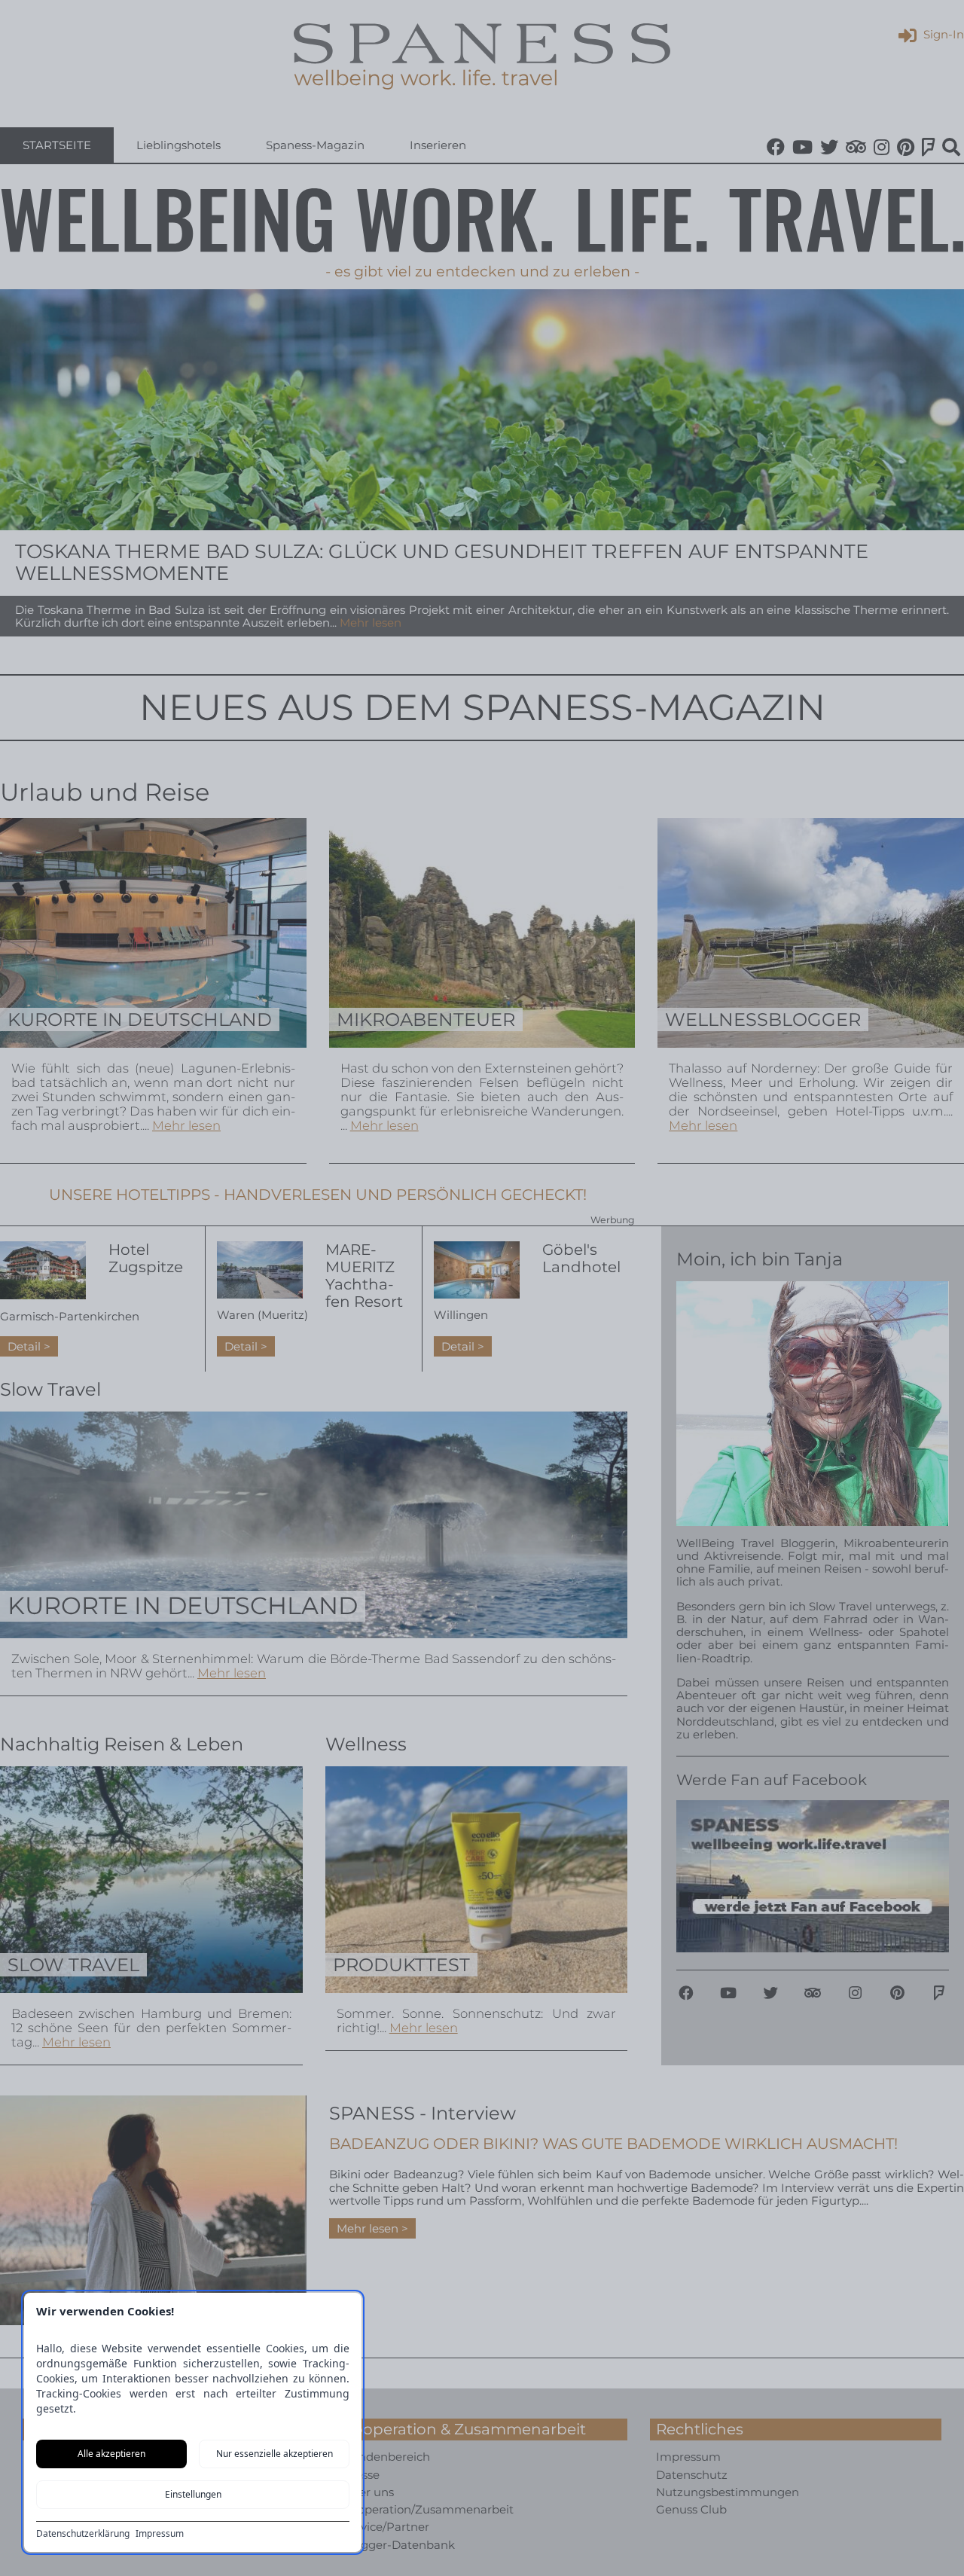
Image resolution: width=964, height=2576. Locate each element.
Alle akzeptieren (111, 2454)
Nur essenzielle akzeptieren (275, 2454)
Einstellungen (193, 2494)
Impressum (160, 2534)
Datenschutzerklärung (83, 2534)
